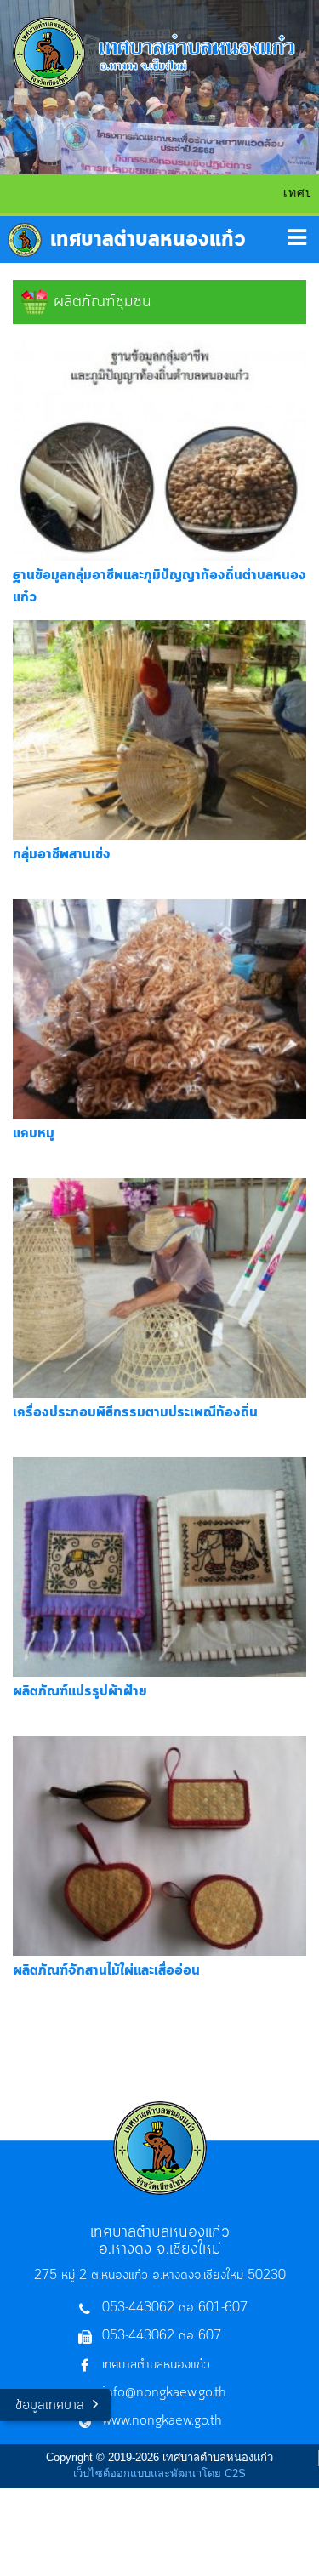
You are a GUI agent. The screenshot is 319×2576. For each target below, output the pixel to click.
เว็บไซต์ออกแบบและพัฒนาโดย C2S (159, 2473)
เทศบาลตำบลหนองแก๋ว (156, 2365)
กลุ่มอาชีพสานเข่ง (62, 854)
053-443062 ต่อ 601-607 (175, 2308)
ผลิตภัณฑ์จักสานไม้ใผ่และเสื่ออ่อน (106, 1970)
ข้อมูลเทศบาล (50, 2405)
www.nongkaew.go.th (162, 2421)
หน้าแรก (127, 240)
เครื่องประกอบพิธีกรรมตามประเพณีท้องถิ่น (135, 1412)
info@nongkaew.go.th (164, 2393)
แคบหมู (34, 1133)
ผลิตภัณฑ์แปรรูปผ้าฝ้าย (80, 1691)
